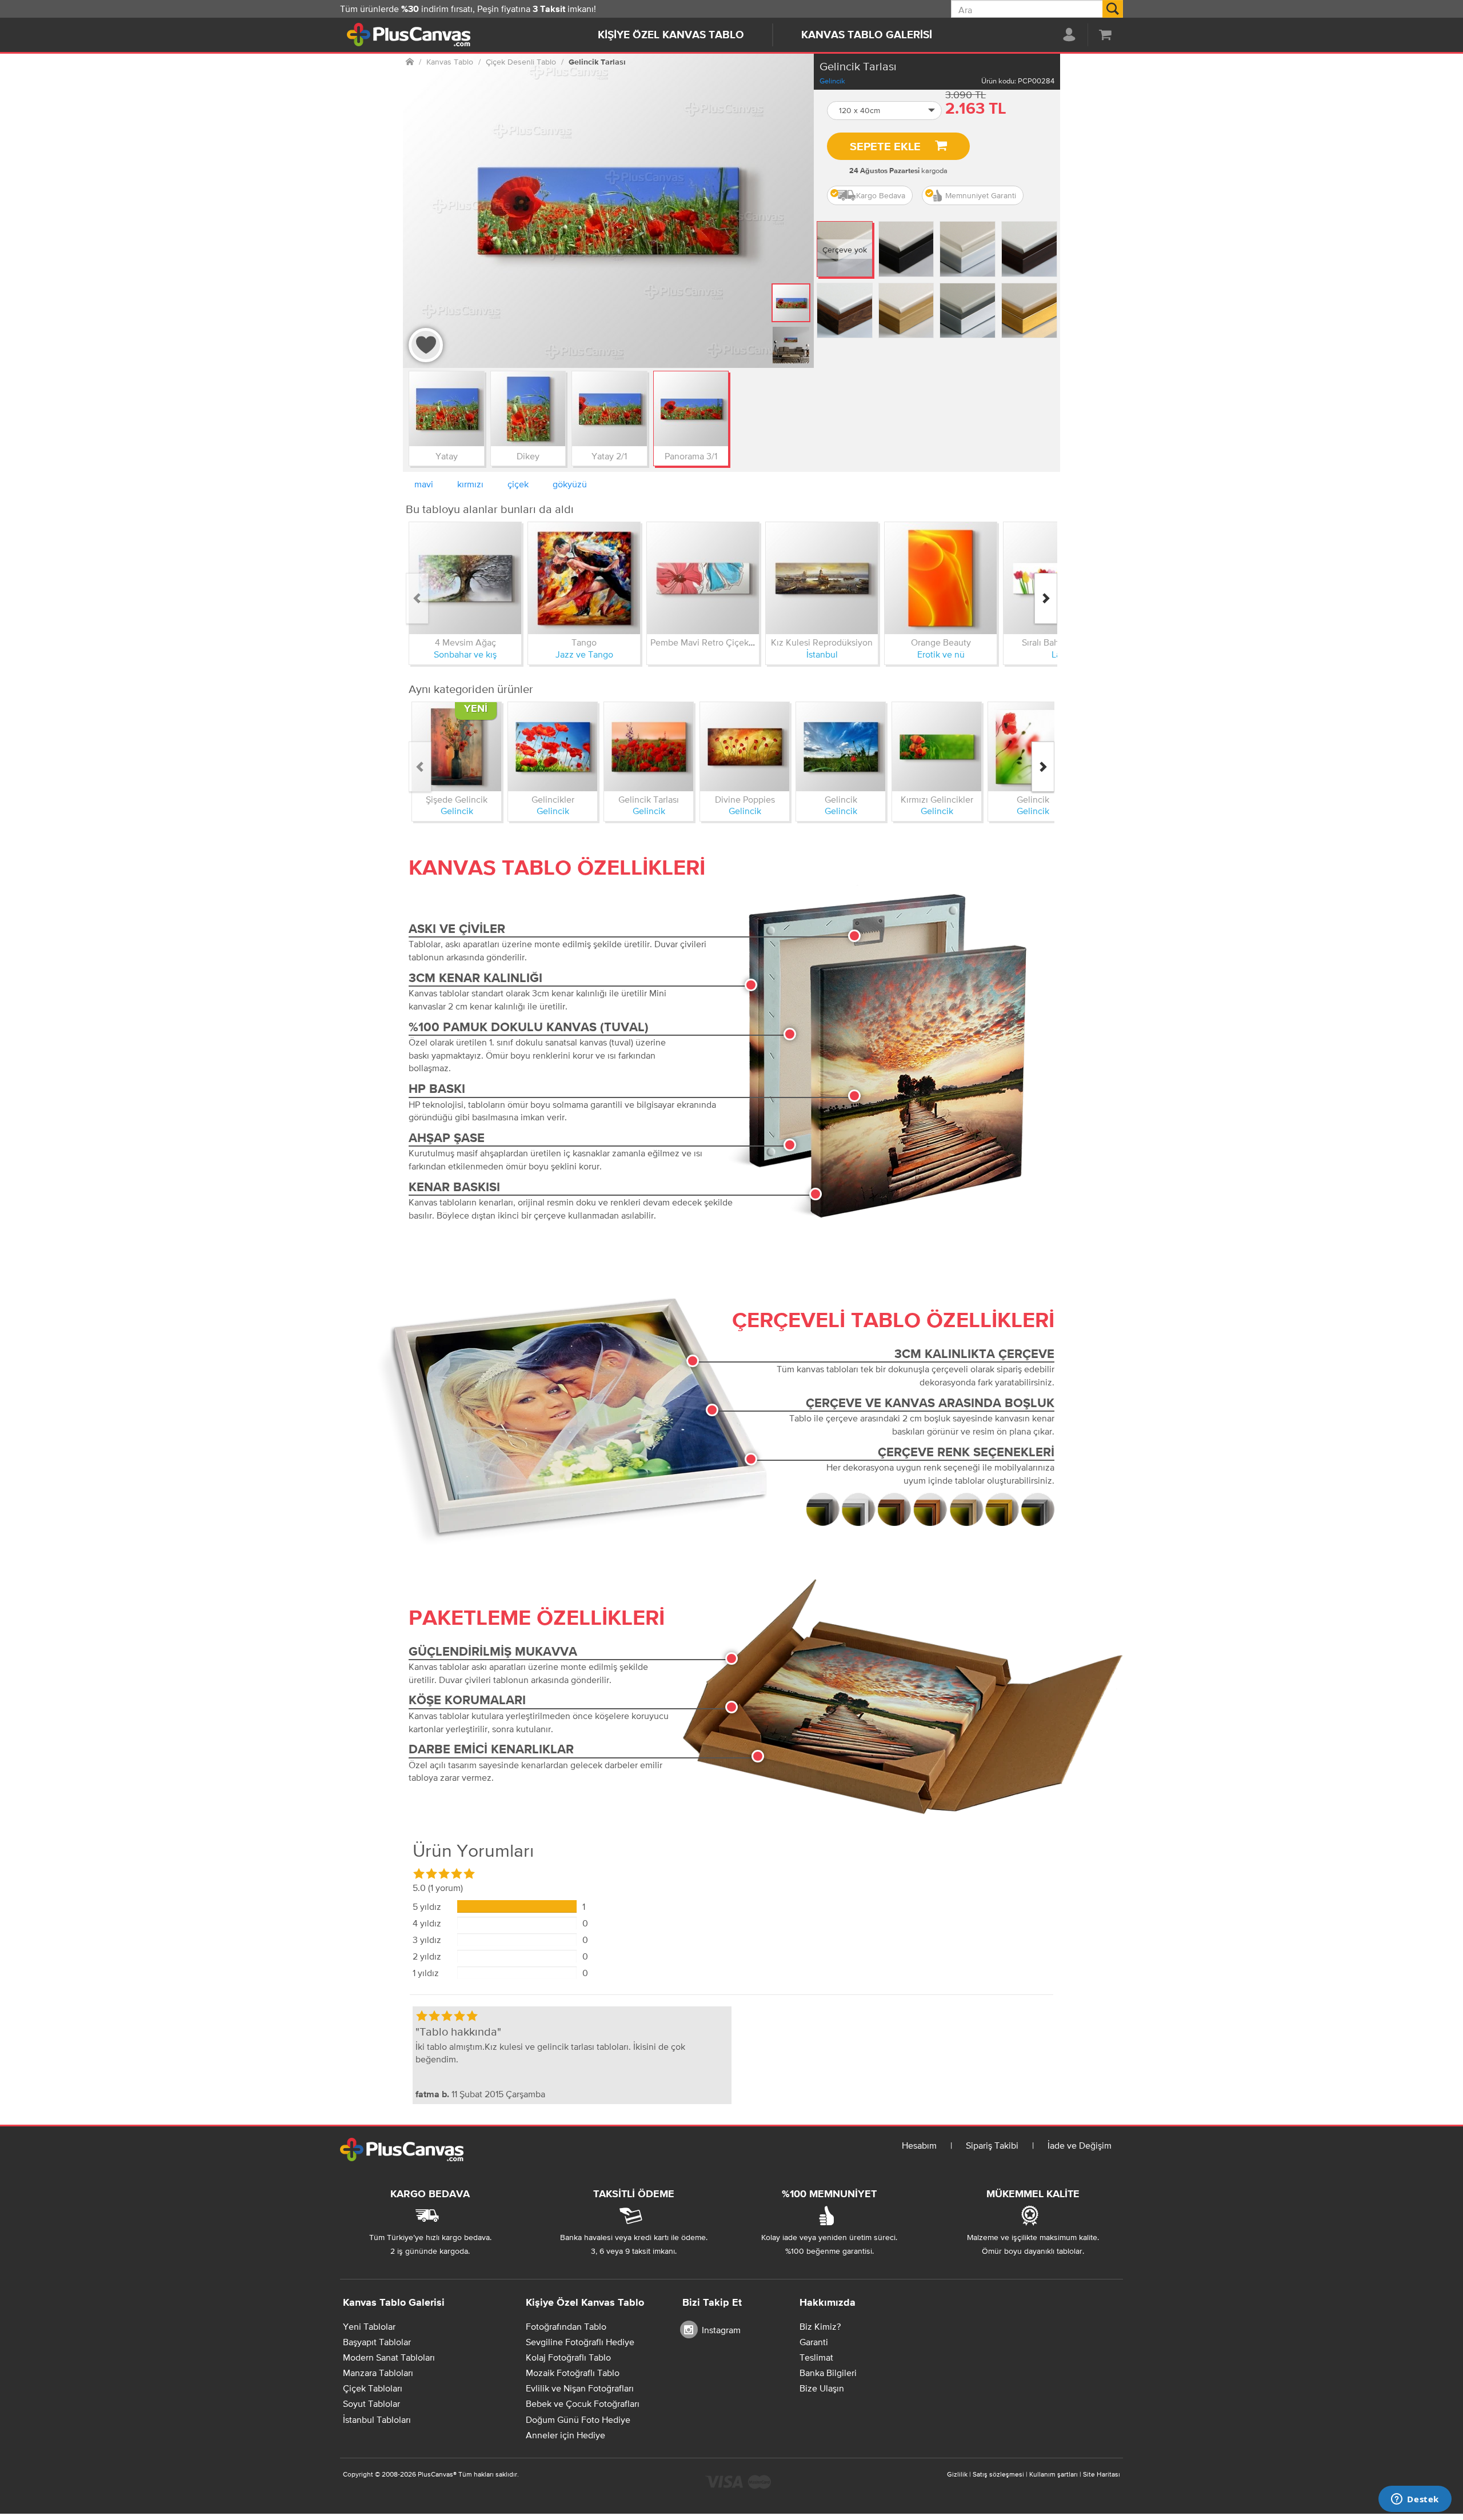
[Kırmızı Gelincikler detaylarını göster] (937, 747)
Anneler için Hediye (565, 2435)
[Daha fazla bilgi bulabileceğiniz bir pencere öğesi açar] (1415, 2500)
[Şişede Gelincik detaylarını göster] (457, 747)
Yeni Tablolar (369, 2326)
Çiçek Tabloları (373, 2388)
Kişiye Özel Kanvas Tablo (671, 35)
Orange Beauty (941, 642)
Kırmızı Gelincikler (937, 799)
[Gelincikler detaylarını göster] (553, 747)
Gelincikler (553, 799)
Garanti (814, 2342)
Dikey (528, 456)
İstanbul (822, 654)
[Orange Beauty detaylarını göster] (941, 578)
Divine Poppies (745, 799)
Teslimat (816, 2357)
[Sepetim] (1105, 34)
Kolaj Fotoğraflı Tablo (568, 2357)
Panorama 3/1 (691, 456)
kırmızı (470, 484)
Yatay (447, 456)
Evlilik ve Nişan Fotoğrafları (580, 2388)
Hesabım (919, 2145)
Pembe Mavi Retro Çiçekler (705, 642)
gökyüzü (570, 484)
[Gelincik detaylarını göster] (841, 747)
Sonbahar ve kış (465, 654)
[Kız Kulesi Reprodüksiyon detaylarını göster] (822, 578)
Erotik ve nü (941, 654)
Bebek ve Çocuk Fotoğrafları (583, 2403)
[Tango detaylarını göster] (584, 578)
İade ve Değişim (1080, 2145)
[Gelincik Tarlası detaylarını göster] (649, 747)
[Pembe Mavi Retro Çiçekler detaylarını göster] (703, 578)
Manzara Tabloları (378, 2373)
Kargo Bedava (881, 195)
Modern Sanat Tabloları (389, 2357)
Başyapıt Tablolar (377, 2342)
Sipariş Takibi (992, 2145)
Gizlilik (957, 2474)
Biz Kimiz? (820, 2326)
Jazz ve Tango (584, 654)
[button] (885, 111)
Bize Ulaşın (822, 2388)
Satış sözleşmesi (998, 2474)
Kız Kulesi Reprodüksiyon (822, 642)
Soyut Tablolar (371, 2403)
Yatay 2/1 (609, 456)
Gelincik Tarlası (649, 799)
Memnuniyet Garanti (981, 195)
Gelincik (832, 81)
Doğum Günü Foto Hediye (578, 2419)
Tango (584, 642)
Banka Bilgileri (828, 2373)
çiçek (518, 484)
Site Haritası (1102, 2474)
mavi (424, 484)
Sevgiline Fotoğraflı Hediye (580, 2342)
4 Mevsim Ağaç (465, 642)
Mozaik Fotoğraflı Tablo (573, 2373)
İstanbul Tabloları (377, 2419)
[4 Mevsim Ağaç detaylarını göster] (465, 578)
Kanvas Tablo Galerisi (867, 35)
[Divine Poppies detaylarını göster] (745, 747)
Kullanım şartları (1054, 2474)
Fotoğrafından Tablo (566, 2326)
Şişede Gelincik (457, 799)
